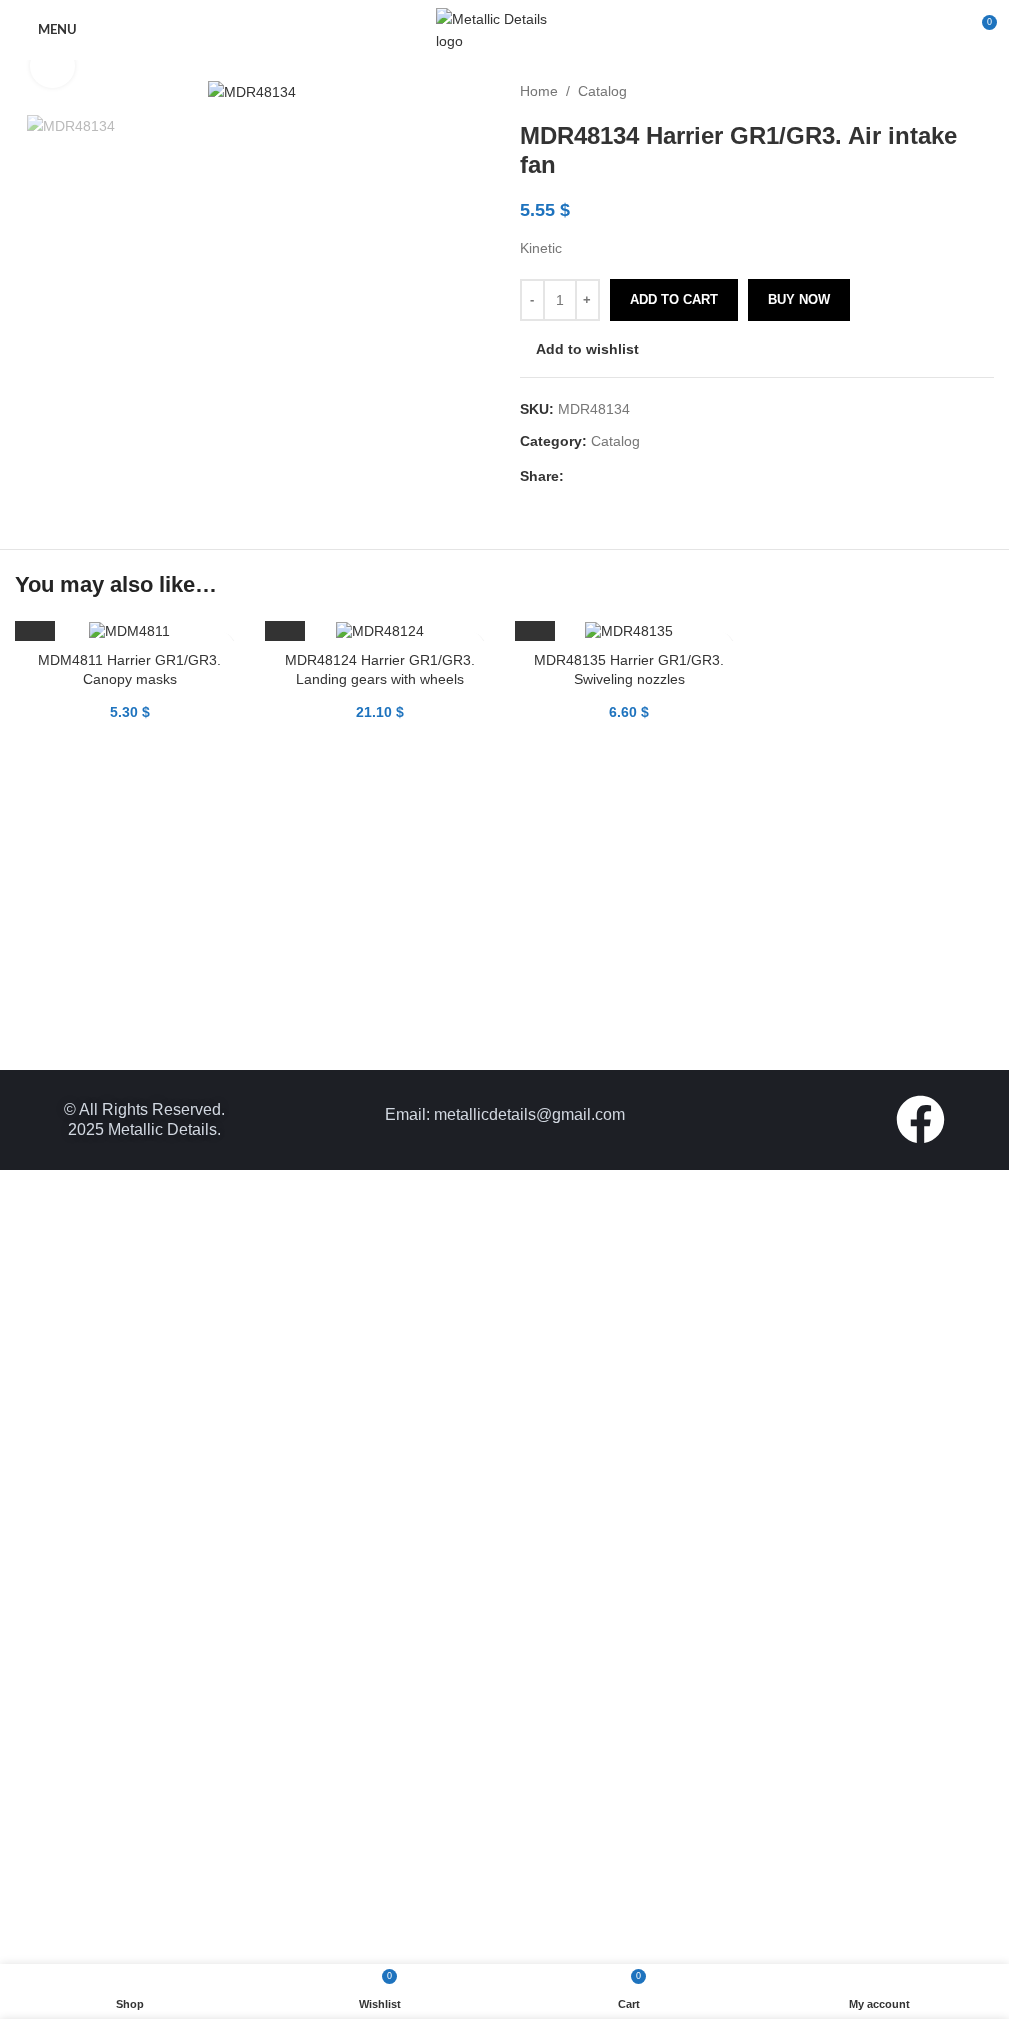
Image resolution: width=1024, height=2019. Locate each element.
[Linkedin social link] (648, 475)
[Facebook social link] (576, 475)
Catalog (602, 91)
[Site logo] (505, 29)
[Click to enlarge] (52, 66)
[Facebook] (920, 1913)
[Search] (944, 30)
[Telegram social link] (672, 475)
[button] (35, 1745)
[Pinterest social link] (624, 475)
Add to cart (674, 299)
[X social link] (600, 475)
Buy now (799, 299)
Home (539, 91)
